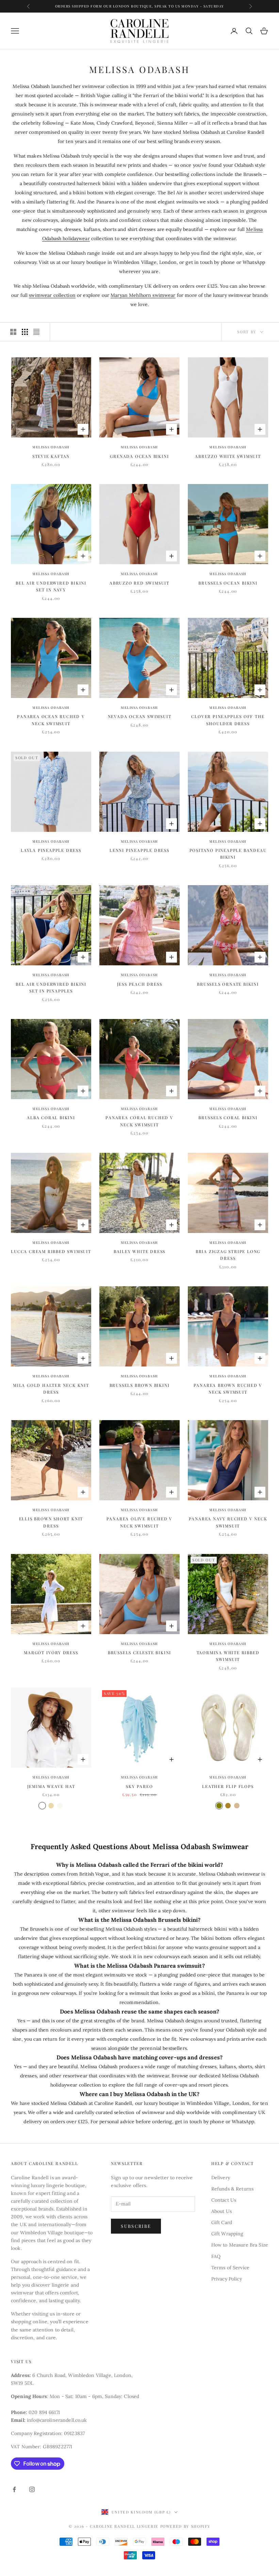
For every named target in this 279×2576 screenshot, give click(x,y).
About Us (221, 2211)
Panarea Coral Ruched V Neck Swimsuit (139, 1121)
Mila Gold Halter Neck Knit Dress (51, 1389)
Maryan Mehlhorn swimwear (143, 295)
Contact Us (224, 2200)
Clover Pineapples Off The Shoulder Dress (228, 720)
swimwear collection (52, 295)
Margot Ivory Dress (51, 1652)
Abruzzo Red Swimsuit (139, 583)
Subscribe (136, 2226)
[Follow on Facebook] (14, 2489)
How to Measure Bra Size (240, 2245)
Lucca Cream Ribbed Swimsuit (51, 1251)
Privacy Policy (227, 2279)
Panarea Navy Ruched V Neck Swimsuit (228, 1522)
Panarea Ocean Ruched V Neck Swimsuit (51, 720)
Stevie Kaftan (51, 456)
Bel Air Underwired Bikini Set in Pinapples (51, 987)
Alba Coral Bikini (51, 1117)
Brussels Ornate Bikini (228, 984)
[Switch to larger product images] (13, 332)
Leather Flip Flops (228, 1786)
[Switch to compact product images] (36, 332)
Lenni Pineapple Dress (139, 850)
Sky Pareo (139, 1786)
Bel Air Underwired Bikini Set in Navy (51, 586)
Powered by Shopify (185, 2526)
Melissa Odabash (51, 447)
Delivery (221, 2178)
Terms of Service (230, 2268)
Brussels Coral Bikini (228, 1117)
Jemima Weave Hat (51, 1786)
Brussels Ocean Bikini (228, 583)
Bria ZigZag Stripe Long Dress (228, 1255)
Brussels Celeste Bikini (139, 1652)
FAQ (216, 2256)
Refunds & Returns (232, 2189)
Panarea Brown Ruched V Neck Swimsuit (228, 1389)
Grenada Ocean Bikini (139, 456)
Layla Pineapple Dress (51, 850)
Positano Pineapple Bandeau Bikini (228, 854)
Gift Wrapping (227, 2234)
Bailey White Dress (139, 1251)
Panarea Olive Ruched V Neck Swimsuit (140, 1522)
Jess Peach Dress (140, 984)
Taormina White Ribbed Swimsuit (228, 1656)
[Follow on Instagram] (32, 2489)
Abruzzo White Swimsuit (228, 456)
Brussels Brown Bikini (140, 1385)
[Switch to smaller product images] (25, 332)
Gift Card (222, 2222)
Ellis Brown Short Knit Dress (51, 1522)
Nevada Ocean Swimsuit (140, 716)
